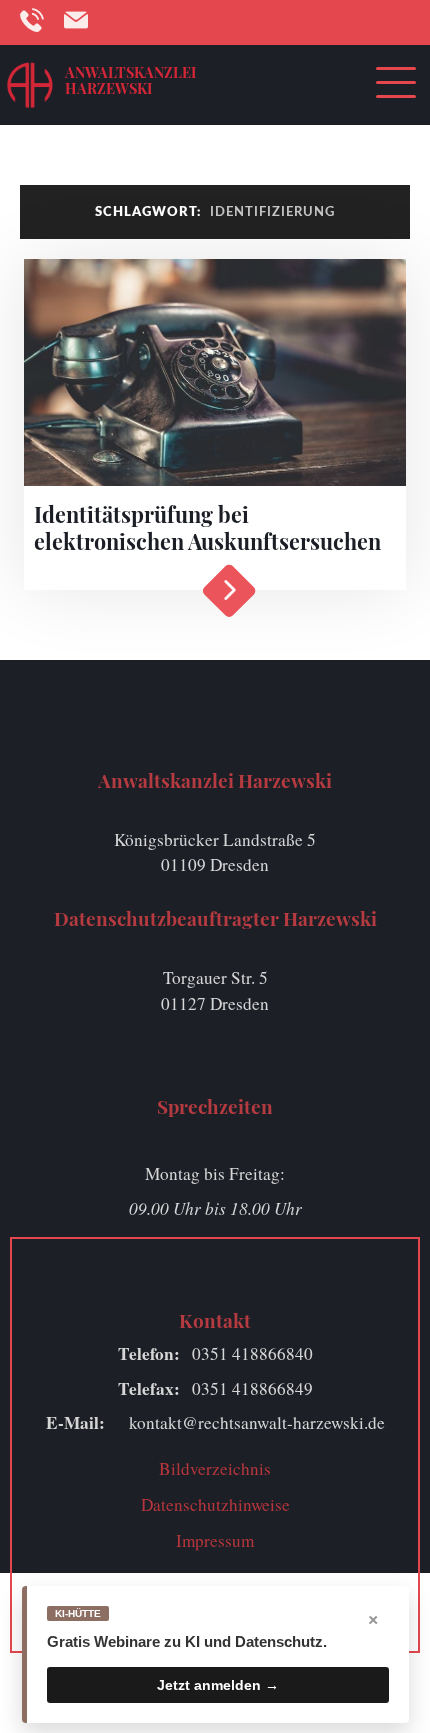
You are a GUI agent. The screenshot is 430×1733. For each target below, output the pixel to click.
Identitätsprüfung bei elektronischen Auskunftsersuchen (207, 527)
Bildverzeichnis (215, 1468)
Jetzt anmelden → (218, 1685)
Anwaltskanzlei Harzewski (130, 80)
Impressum (215, 1540)
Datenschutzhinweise (215, 1504)
